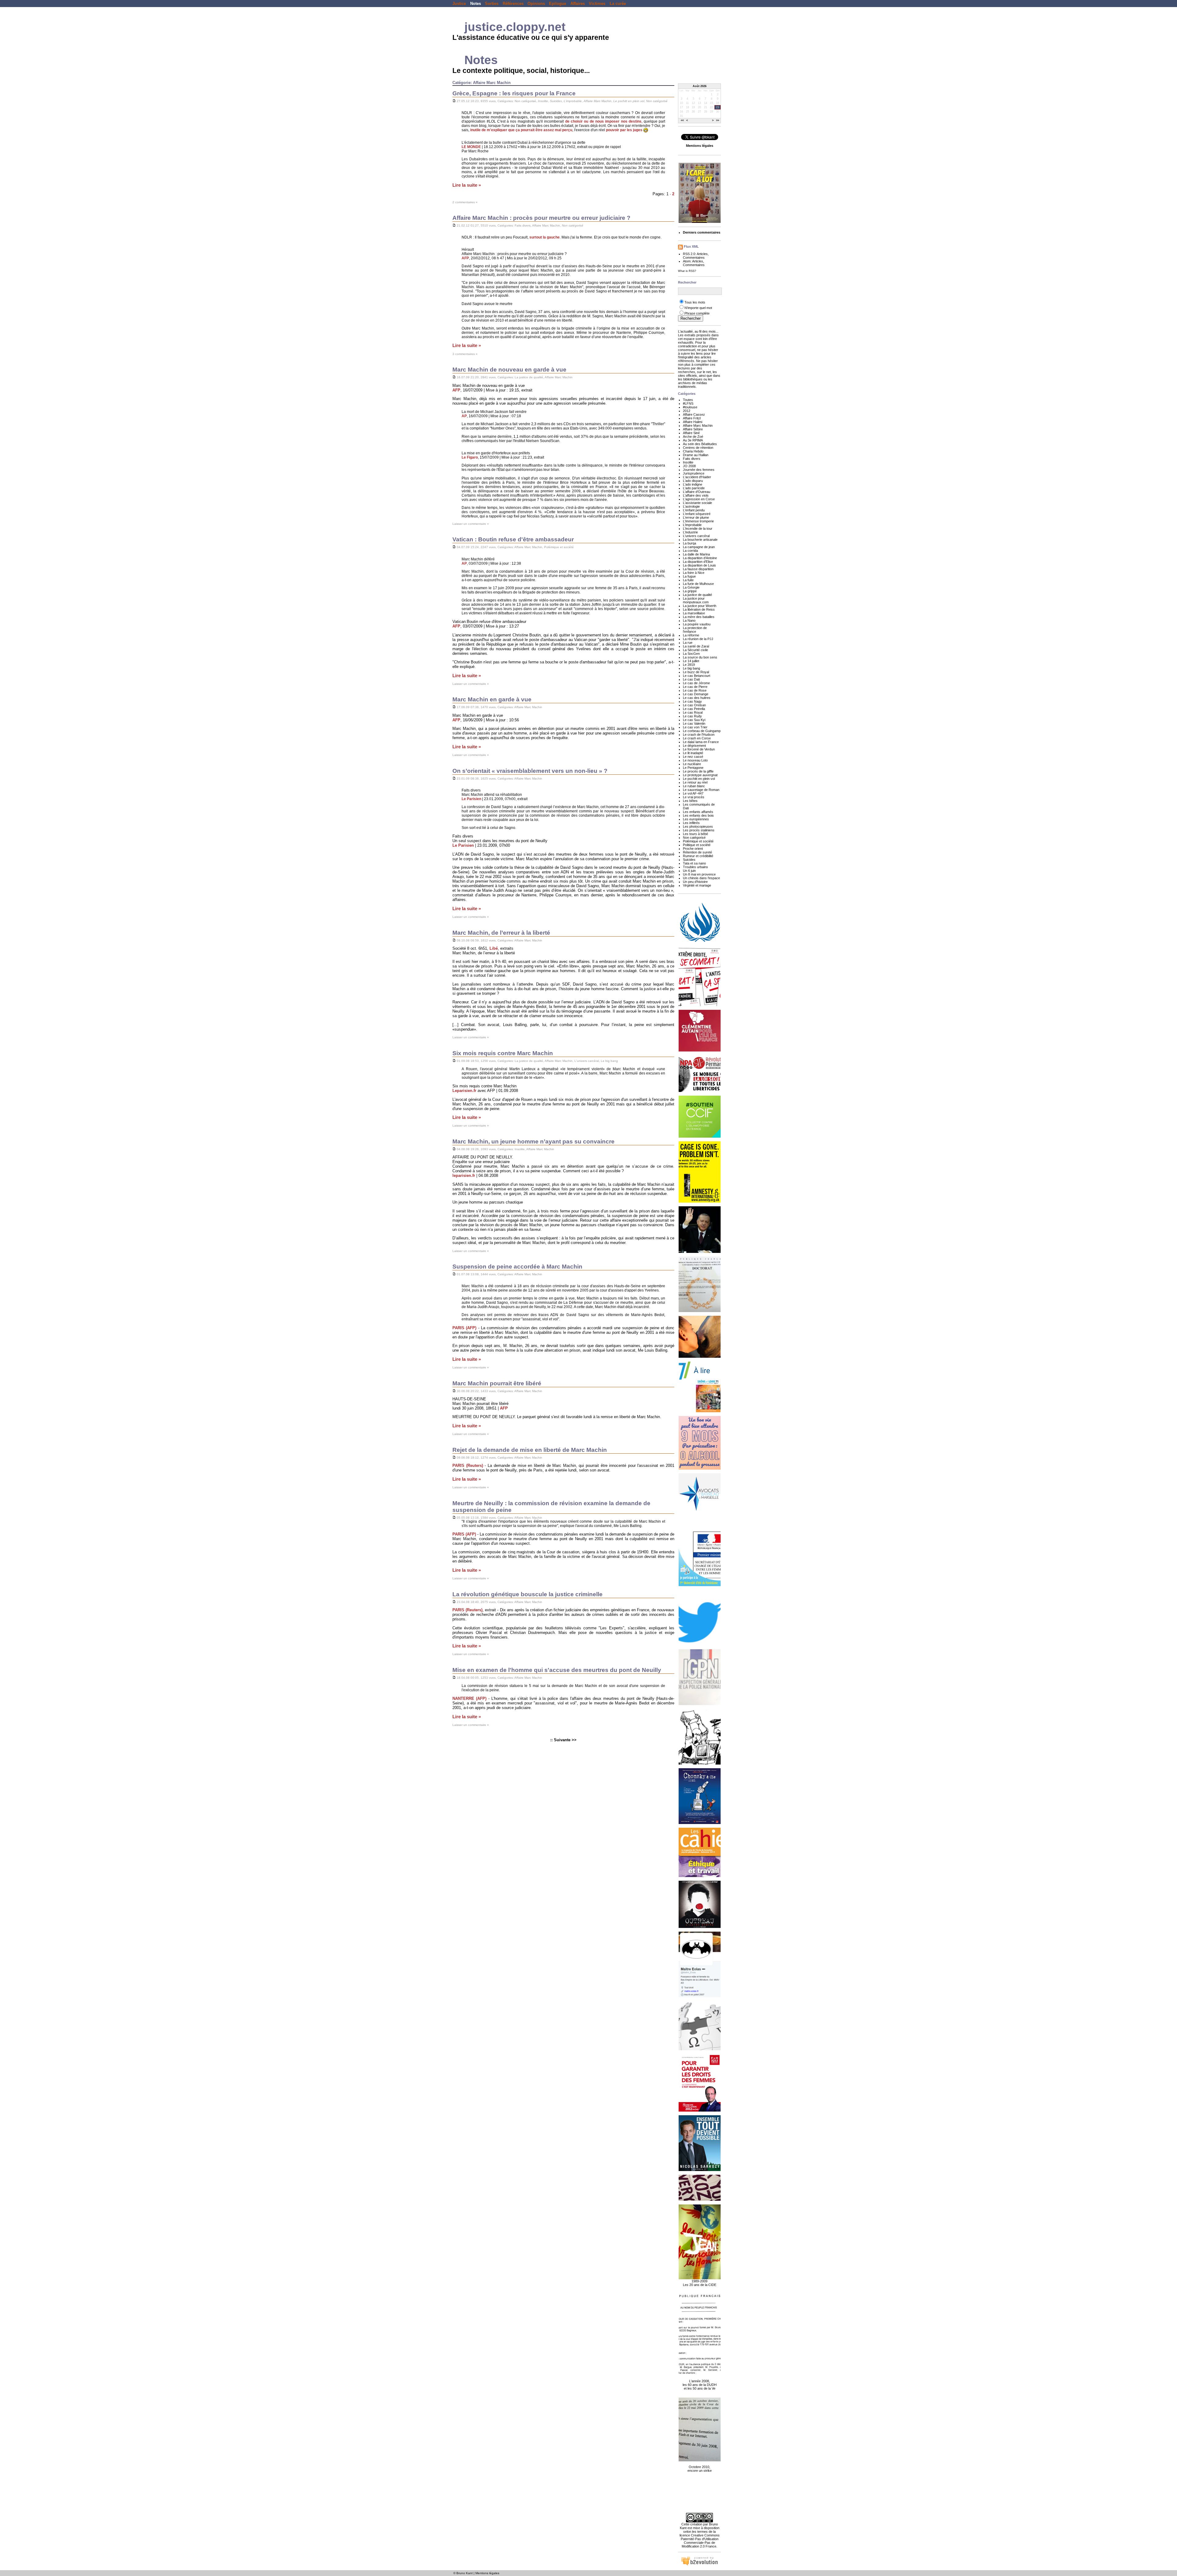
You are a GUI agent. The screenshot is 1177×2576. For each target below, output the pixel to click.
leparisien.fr (464, 1175)
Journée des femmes (699, 470)
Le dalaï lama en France (701, 742)
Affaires (578, 4)
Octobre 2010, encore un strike (700, 2469)
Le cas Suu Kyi (694, 720)
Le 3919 (689, 665)
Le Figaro (470, 457)
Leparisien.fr (464, 1091)
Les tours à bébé (695, 834)
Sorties (492, 4)
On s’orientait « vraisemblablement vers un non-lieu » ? (530, 771)
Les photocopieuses (698, 826)
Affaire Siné (691, 433)
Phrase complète (697, 313)
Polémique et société (559, 547)
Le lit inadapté (693, 753)
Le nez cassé (693, 757)
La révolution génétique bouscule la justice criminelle (528, 1594)
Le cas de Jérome (696, 683)
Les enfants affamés (698, 812)
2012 (687, 411)
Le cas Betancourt (697, 676)
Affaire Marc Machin (598, 101)
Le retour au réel (695, 782)
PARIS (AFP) (464, 1328)
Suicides (556, 101)
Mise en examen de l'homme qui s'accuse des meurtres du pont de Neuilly (557, 1670)
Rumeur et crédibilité (698, 856)
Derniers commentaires (702, 232)
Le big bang (609, 1061)
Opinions (536, 4)
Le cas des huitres (697, 698)
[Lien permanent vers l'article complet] (454, 101)
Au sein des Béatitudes (700, 444)
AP (464, 416)
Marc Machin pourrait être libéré (497, 1383)
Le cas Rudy (692, 716)
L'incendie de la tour (698, 529)
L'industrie (690, 532)
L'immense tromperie (698, 521)
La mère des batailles (699, 617)
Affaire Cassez (694, 414)
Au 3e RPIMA (693, 440)
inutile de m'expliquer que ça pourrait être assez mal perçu (521, 130)
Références (513, 4)
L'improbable (573, 101)
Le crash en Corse (697, 738)
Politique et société (697, 845)
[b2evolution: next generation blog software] (699, 2565)
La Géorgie (691, 587)
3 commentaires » (465, 354)
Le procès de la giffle (698, 771)
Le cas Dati (691, 679)
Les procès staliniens (699, 830)
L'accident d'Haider (697, 477)
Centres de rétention (698, 448)
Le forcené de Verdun (699, 749)
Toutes (688, 400)
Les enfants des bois (698, 815)
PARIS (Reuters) (468, 1465)
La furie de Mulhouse (698, 584)
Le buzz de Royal (696, 672)
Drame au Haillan (696, 455)
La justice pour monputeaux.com (696, 600)
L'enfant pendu (694, 510)
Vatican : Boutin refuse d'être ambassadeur (513, 539)
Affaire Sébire (693, 429)
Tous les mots (695, 302)
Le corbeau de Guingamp (702, 731)
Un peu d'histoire (695, 882)
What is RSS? (687, 271)
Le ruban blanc (694, 786)
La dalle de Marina (696, 554)
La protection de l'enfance (695, 630)
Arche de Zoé (693, 437)
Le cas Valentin (694, 723)
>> (718, 121)
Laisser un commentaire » (471, 524)
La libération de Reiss (699, 609)
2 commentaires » (465, 202)
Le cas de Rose (695, 690)
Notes (476, 4)
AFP (465, 258)
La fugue (689, 576)
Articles (702, 254)
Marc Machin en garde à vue (492, 699)
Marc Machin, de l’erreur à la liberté (501, 933)
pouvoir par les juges (624, 130)
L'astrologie (691, 506)
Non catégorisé (525, 101)
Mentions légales (487, 2573)
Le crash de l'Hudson (699, 735)
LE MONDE (471, 147)
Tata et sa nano (694, 863)
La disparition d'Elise (698, 562)
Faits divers (523, 225)
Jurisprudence (694, 473)
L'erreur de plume (696, 517)
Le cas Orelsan (694, 705)
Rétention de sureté (697, 852)
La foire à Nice (694, 573)
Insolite (543, 101)
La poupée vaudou (697, 624)
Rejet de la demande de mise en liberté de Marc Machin (530, 1450)
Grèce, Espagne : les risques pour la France (514, 93)
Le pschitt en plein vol (629, 101)
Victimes (597, 4)
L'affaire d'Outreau (697, 492)
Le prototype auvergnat (700, 775)
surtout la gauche (545, 237)
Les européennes (696, 819)
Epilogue (558, 4)
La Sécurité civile (695, 650)
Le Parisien (471, 799)
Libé (494, 948)
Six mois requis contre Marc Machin (503, 1053)
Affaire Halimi (693, 422)
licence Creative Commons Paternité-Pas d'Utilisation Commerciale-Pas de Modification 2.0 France (700, 2541)
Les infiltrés (691, 823)
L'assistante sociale (697, 503)
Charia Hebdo (693, 451)
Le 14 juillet (691, 661)
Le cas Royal (693, 712)
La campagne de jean (699, 547)
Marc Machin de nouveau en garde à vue (509, 370)
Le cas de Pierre (695, 687)
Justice (459, 4)
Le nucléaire (692, 764)
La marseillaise (694, 613)
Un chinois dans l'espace (701, 878)
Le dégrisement (694, 746)
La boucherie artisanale (700, 540)
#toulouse (690, 407)
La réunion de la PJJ (698, 639)
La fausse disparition (698, 569)
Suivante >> (565, 1740)
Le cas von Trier (695, 727)
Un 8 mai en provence (699, 874)
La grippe (690, 591)
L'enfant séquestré (697, 514)
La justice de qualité (529, 377)
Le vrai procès (694, 797)
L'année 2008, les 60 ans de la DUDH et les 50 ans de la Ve (700, 2385)
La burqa (689, 543)
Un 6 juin (689, 871)
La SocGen (691, 654)
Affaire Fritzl (692, 418)
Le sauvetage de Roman (701, 790)
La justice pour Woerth (700, 606)
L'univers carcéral (587, 1061)
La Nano (689, 620)
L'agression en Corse (699, 499)
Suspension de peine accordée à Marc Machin (517, 1267)
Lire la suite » (467, 185)
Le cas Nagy (692, 701)
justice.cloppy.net (515, 27)
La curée (618, 4)
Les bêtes (690, 801)
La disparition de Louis (699, 565)
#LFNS (688, 403)
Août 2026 (700, 86)
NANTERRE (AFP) (469, 1698)
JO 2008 (689, 466)
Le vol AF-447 (693, 793)
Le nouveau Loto (695, 760)
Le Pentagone (693, 768)
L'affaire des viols (696, 495)
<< (682, 121)
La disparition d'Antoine (700, 558)
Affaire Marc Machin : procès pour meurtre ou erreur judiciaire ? (541, 218)
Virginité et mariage (697, 885)
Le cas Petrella (694, 709)
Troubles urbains (695, 867)
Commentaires (694, 258)
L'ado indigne (693, 484)
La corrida (690, 551)
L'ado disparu (693, 481)
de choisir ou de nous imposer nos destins (603, 121)
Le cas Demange (696, 694)
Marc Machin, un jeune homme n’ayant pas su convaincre (533, 1141)
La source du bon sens (700, 657)
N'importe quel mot (698, 308)
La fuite (688, 580)
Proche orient (693, 849)
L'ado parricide (694, 488)
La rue (688, 643)
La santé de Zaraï (696, 646)
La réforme (691, 635)
